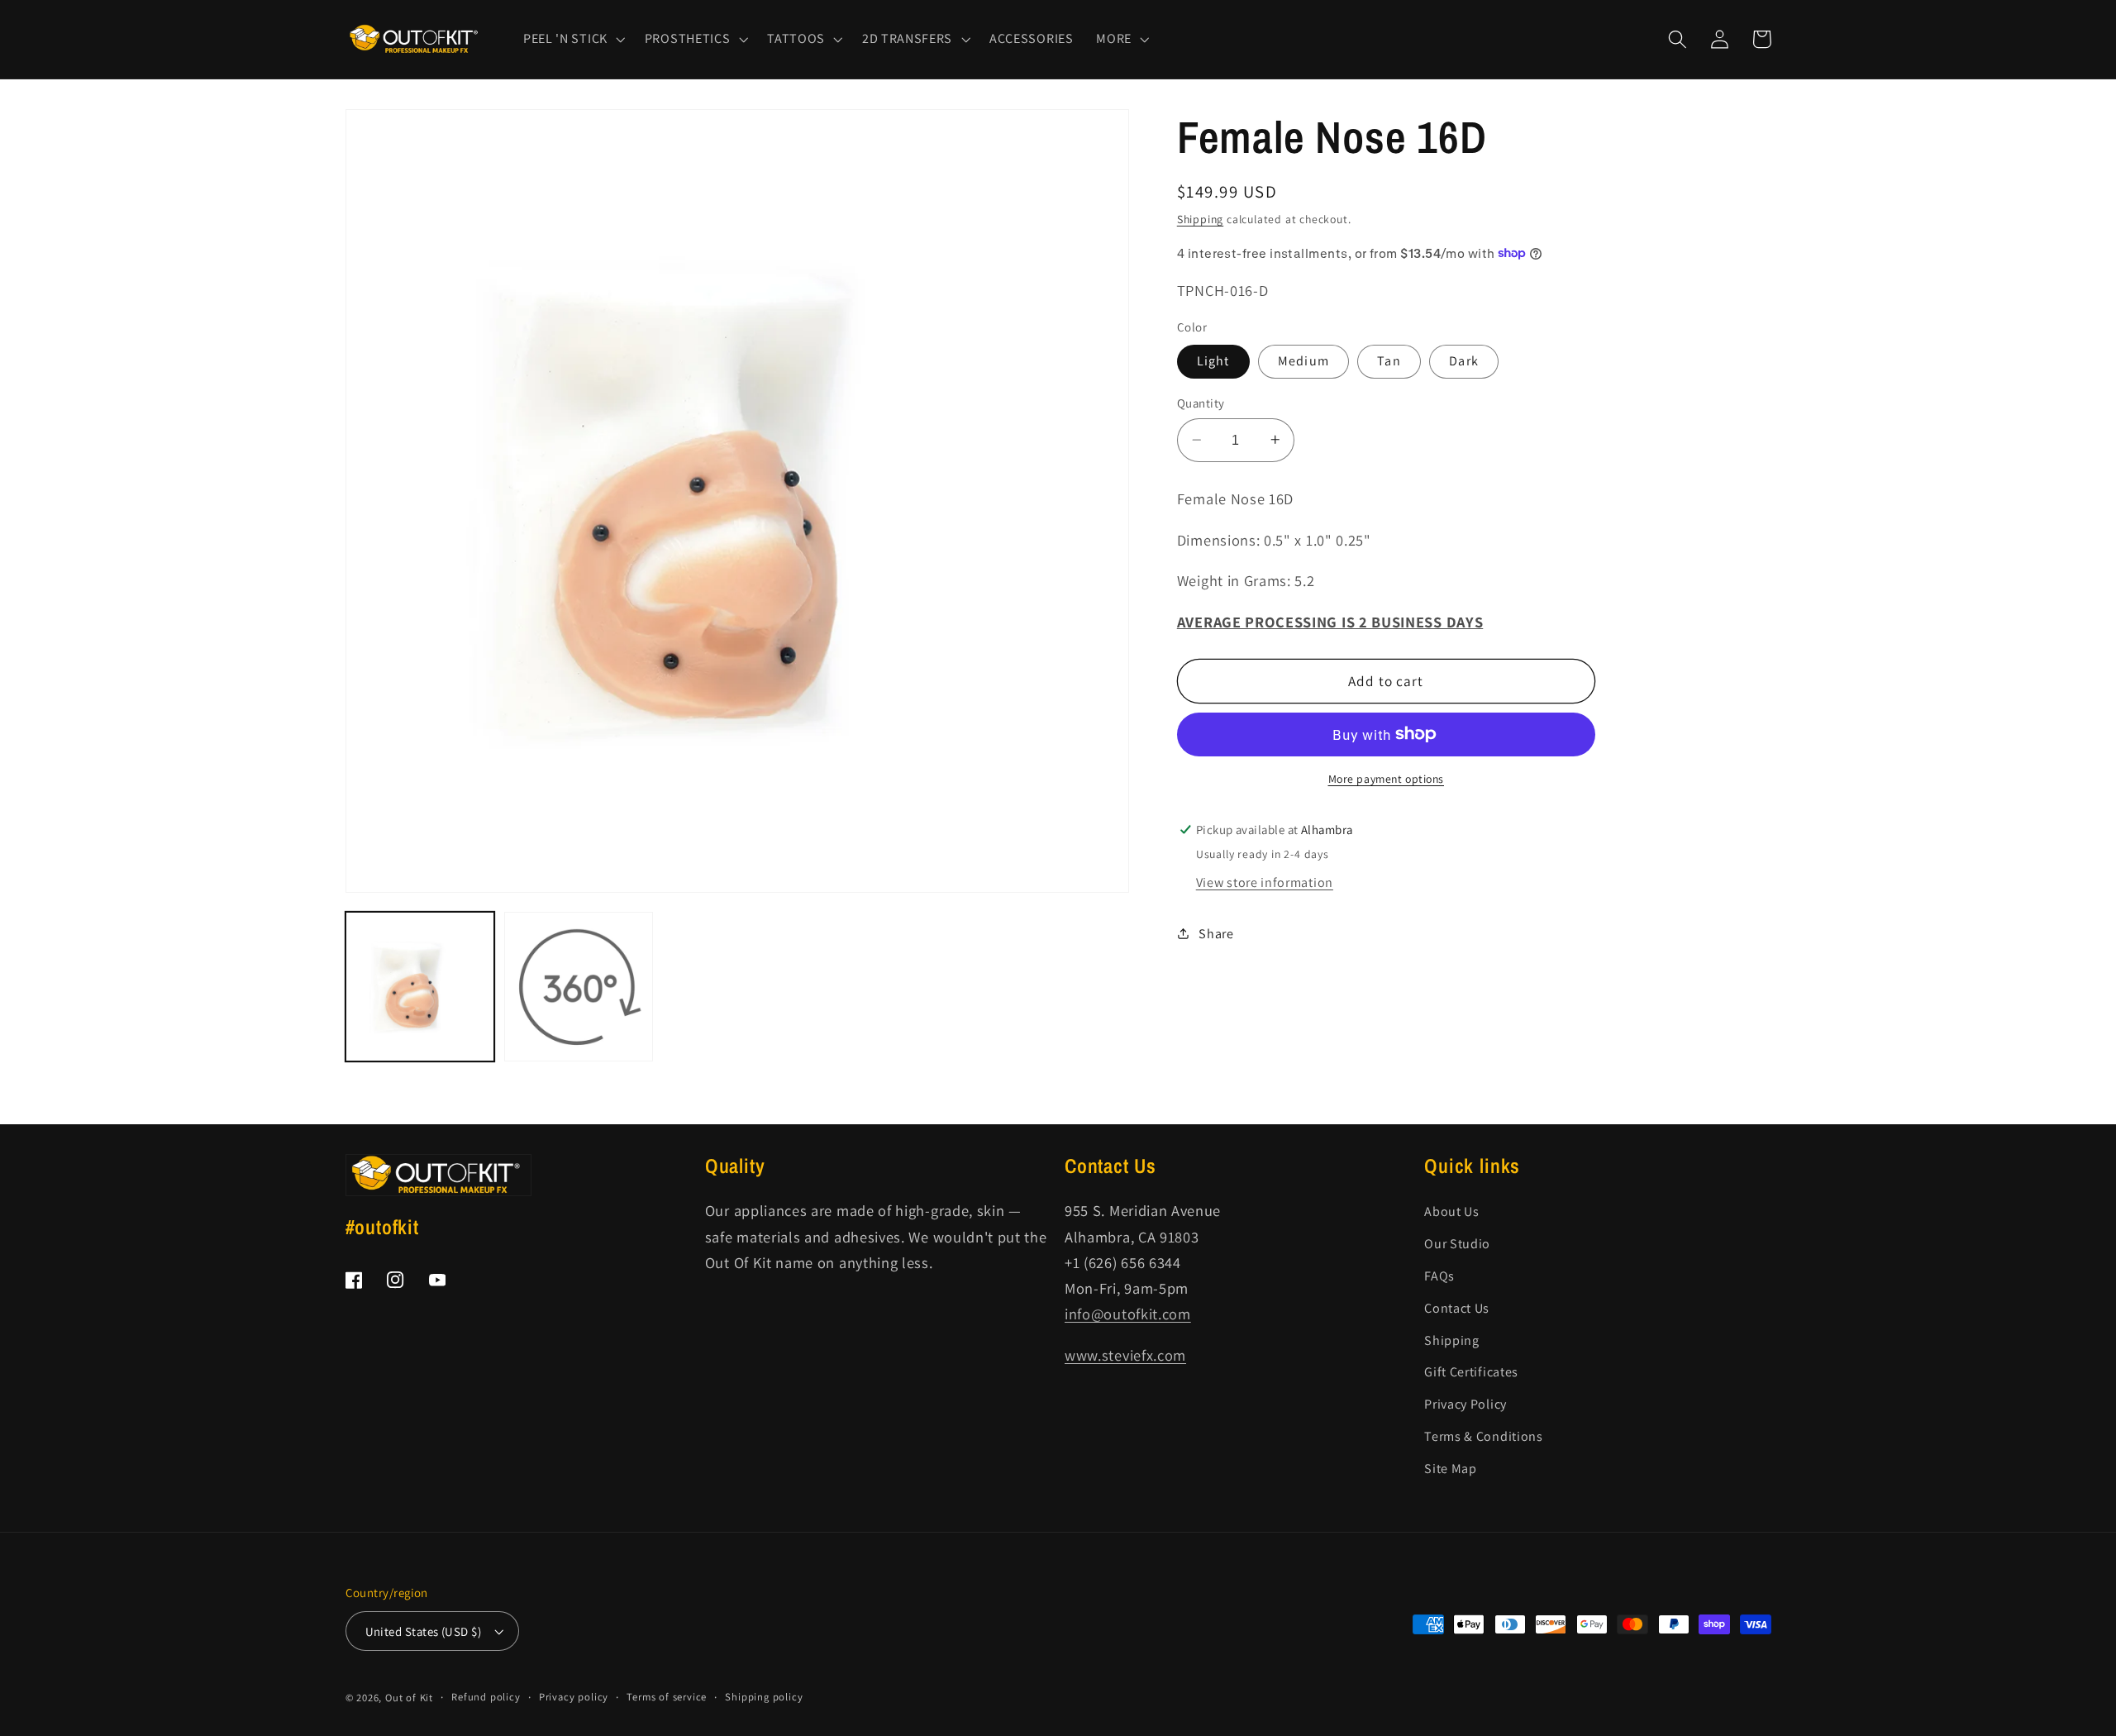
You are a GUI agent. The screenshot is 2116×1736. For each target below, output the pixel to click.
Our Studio (1457, 1244)
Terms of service (667, 1697)
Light (1213, 361)
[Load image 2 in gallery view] (579, 987)
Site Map (1451, 1469)
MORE (1114, 39)
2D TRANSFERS (907, 39)
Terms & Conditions (1483, 1436)
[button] (572, 39)
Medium (1303, 361)
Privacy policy (574, 1697)
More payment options (1387, 779)
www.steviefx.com (1125, 1355)
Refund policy (486, 1697)
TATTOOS (796, 39)
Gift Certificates (1471, 1372)
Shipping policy (764, 1697)
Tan (1389, 361)
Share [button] (1216, 934)
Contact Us (1457, 1308)
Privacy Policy (1465, 1404)
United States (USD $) (424, 1631)
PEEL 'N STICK (565, 39)
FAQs (1439, 1276)
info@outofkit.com (1128, 1314)
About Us (1452, 1211)
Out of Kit (409, 1698)
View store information (1265, 882)
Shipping (1200, 218)
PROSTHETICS (688, 39)
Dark (1464, 361)
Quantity (1201, 403)
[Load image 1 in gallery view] (420, 987)
